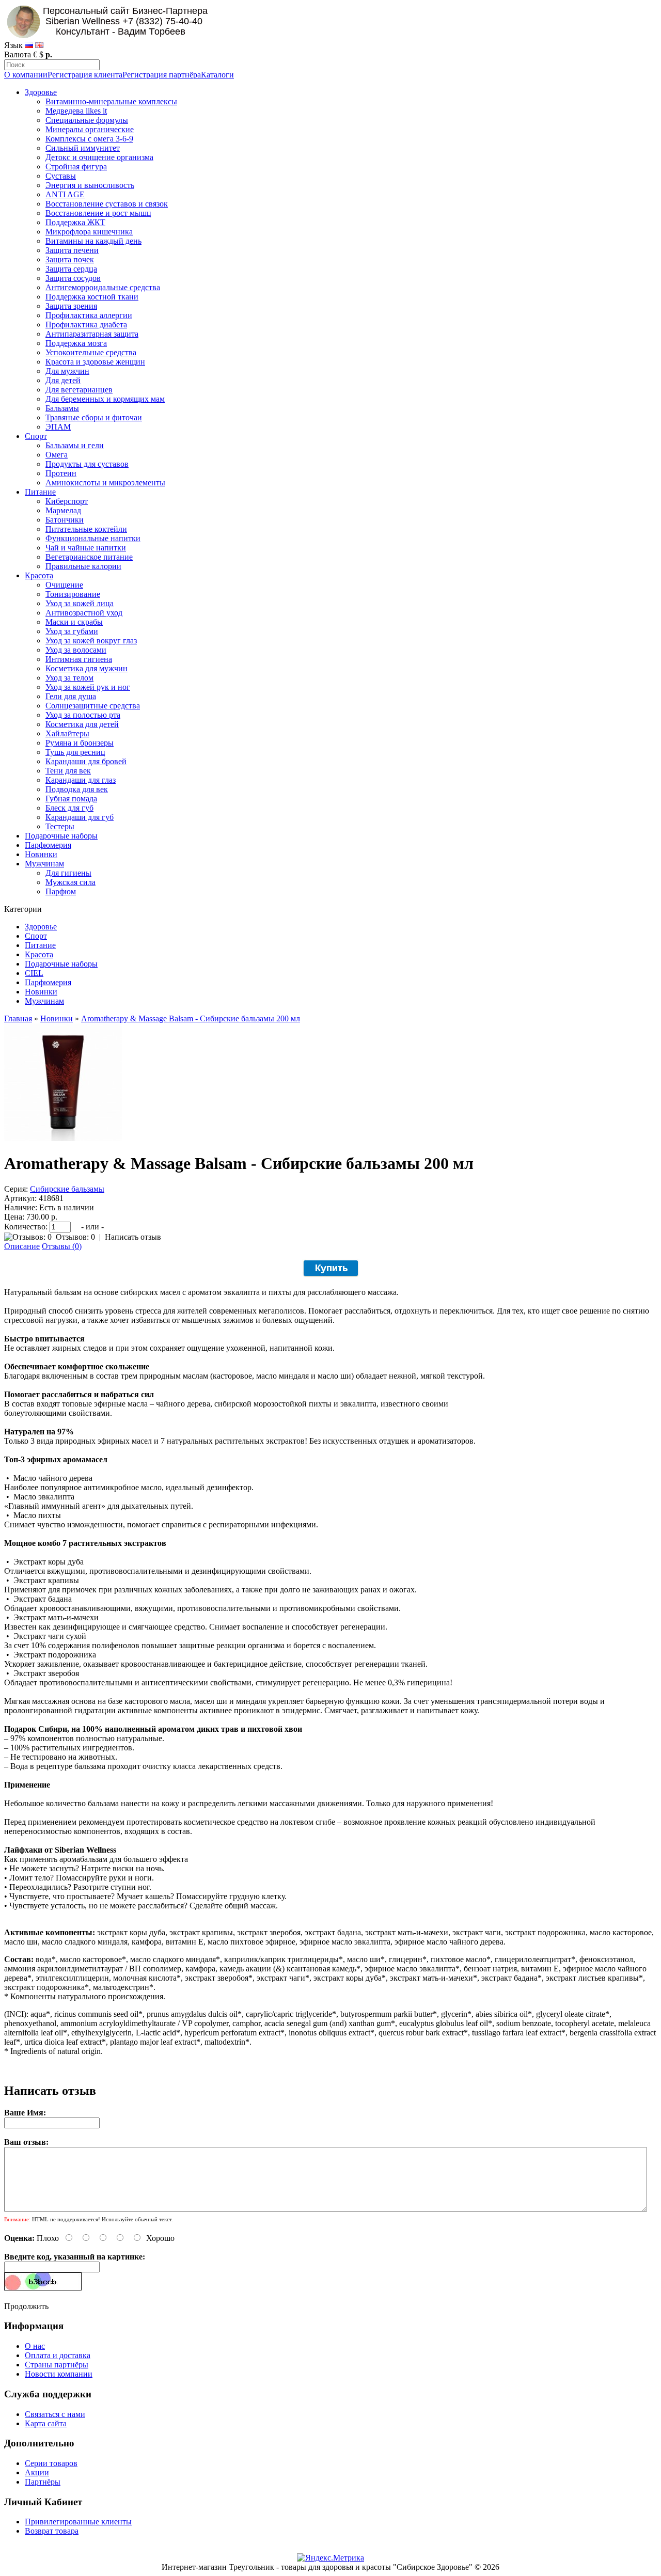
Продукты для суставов (87, 464)
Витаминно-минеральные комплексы (111, 101)
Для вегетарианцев (79, 390)
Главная (18, 1018)
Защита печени (72, 250)
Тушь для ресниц (75, 752)
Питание (40, 492)
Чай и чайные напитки (86, 548)
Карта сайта (46, 2423)
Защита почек (70, 259)
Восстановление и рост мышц (98, 213)
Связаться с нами (55, 2414)
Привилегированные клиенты (78, 2522)
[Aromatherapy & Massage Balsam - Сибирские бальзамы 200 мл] (63, 1138)
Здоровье (41, 92)
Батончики (65, 520)
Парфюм (61, 891)
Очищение (64, 585)
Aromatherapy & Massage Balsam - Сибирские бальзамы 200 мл (191, 1018)
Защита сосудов (73, 278)
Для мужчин (67, 371)
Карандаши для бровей (86, 761)
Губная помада (71, 799)
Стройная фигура (76, 167)
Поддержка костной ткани (92, 297)
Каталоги (217, 75)
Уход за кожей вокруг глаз (91, 641)
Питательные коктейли (86, 529)
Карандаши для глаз (81, 780)
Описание (22, 1246)
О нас (35, 2346)
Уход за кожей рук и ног (88, 687)
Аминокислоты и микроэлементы (105, 483)
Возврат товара (52, 2531)
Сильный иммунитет (83, 148)
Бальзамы (62, 408)
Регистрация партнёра (162, 75)
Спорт (36, 436)
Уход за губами (72, 631)
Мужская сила (70, 882)
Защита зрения (71, 306)
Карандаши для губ (80, 817)
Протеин (61, 473)
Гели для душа (71, 696)
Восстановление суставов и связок (107, 204)
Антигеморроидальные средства (103, 287)
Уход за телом (69, 678)
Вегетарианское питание (89, 557)
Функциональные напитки (93, 538)
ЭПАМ (58, 427)
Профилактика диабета (86, 325)
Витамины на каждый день (93, 241)
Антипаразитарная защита (92, 334)
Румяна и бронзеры (80, 743)
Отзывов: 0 (75, 1237)
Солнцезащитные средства (93, 706)
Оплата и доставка (58, 2355)
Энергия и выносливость (90, 185)
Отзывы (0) (62, 1246)
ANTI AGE (65, 194)
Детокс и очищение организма (99, 157)
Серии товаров (51, 2463)
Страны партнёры (57, 2365)
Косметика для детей (82, 724)
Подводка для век (77, 789)
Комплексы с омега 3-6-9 (89, 139)
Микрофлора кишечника (89, 232)
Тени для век (68, 771)
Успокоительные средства (91, 352)
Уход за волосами (76, 650)
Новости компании (59, 2374)
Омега (57, 455)
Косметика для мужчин (86, 668)
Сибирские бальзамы (67, 1189)
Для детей (63, 380)
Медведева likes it (76, 111)
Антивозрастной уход (84, 613)
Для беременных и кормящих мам (105, 399)
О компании (26, 75)
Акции (37, 2472)
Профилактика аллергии (89, 315)
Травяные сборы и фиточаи (94, 417)
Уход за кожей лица (80, 603)
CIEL (34, 973)
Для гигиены (68, 873)
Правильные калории (83, 566)
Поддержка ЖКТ (75, 222)
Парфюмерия (48, 845)
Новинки (41, 854)
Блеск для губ (69, 808)
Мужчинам (44, 864)
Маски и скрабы (74, 622)
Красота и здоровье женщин (95, 362)
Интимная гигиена (79, 659)
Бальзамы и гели (75, 445)
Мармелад (63, 510)
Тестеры (60, 826)
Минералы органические (90, 129)
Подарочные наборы (61, 836)
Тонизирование (73, 594)
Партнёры (43, 2482)
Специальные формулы (87, 120)
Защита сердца (71, 269)
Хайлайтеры (67, 733)
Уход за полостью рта (83, 715)
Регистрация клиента (85, 75)
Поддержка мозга (76, 343)
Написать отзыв (133, 1237)
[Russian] (29, 45)
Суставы (61, 176)
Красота (39, 575)
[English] (39, 45)
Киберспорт (67, 501)
